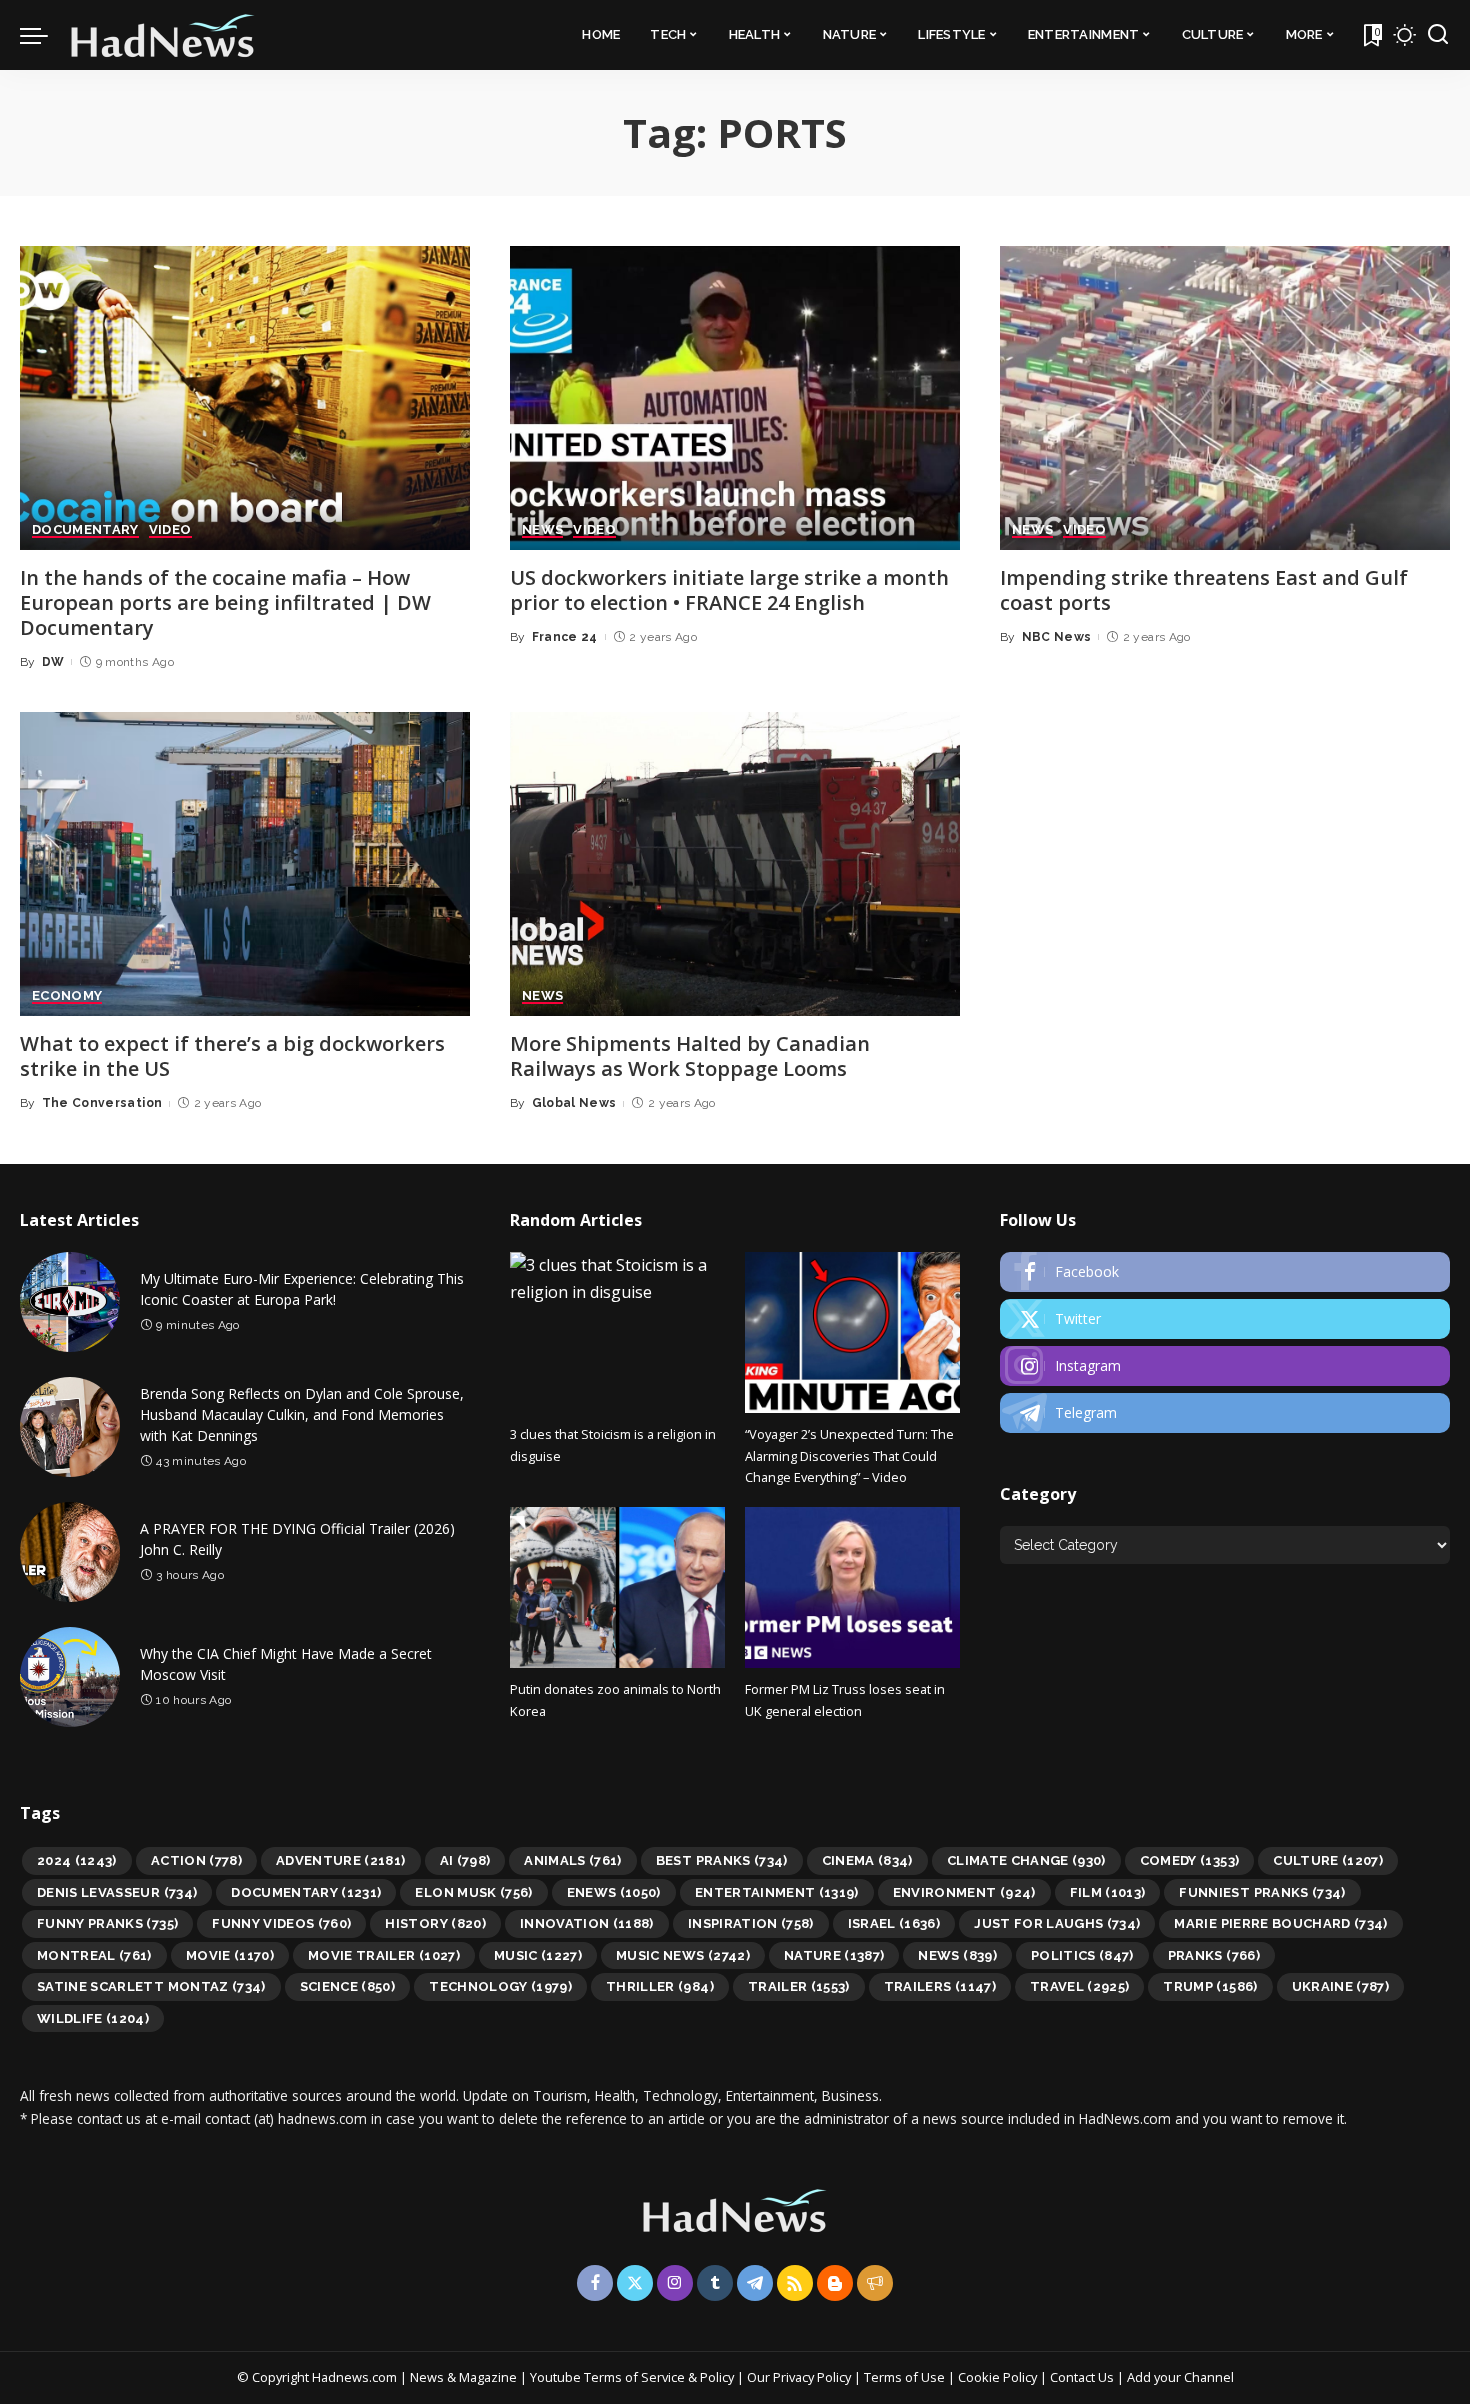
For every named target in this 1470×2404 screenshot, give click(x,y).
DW (53, 662)
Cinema (867, 1860)
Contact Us (1083, 2377)
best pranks (722, 1860)
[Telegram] (1225, 1413)
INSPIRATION (751, 1923)
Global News (574, 1103)
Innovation (587, 1923)
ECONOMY (67, 996)
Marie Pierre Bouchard (1280, 1923)
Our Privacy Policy (800, 2377)
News (957, 1955)
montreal (94, 1955)
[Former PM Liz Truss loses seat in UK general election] (852, 1587)
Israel (894, 1923)
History (435, 1923)
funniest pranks (1262, 1892)
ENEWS (614, 1892)
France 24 (565, 637)
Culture (1328, 1860)
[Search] (1438, 35)
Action (196, 1860)
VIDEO (170, 530)
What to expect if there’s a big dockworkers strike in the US (232, 1056)
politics (1082, 1955)
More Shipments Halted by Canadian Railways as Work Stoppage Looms (690, 1056)
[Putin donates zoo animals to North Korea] (617, 1587)
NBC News (1057, 637)
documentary (306, 1892)
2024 (77, 1860)
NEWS (542, 530)
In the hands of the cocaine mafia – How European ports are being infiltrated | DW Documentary (225, 602)
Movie (230, 1955)
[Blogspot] (835, 2283)
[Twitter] (1225, 1319)
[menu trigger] (44, 35)
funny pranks (107, 1923)
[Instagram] (1225, 1366)
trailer (799, 1986)
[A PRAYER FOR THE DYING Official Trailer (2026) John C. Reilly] (70, 1552)
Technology (500, 1986)
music (538, 1955)
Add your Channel (1180, 2377)
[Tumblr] (715, 2283)
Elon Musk (473, 1892)
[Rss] (795, 2283)
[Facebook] (1225, 1272)
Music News (683, 1955)
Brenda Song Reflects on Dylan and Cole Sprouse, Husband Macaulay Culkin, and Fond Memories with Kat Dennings (302, 1414)
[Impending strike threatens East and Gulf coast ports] (1225, 398)
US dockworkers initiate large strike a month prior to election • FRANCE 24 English (729, 590)
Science (348, 1986)
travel (1080, 1986)
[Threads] (875, 2283)
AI (465, 1860)
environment (964, 1892)
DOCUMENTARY (85, 530)
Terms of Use (904, 2377)
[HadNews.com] (163, 35)
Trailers (940, 1986)
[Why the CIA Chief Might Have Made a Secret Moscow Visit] (70, 1677)
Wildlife (93, 2018)
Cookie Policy (999, 2377)
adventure (341, 1860)
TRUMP (1210, 1986)
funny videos (281, 1923)
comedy (1190, 1860)
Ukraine (1341, 1986)
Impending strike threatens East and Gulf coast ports (1204, 590)
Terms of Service (634, 2377)
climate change (1026, 1860)
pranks (1214, 1955)
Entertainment (777, 1892)
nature (834, 1955)
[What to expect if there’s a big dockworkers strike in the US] (245, 864)
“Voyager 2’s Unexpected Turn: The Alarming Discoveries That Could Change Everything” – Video (849, 1455)
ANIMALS (573, 1860)
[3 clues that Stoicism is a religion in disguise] (617, 1332)
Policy (717, 2377)
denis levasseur (117, 1892)
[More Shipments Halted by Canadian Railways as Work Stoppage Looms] (735, 864)
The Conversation (102, 1103)
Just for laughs (1057, 1923)
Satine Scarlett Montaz (151, 1986)
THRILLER (660, 1986)
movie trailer (384, 1955)
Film (1108, 1892)
